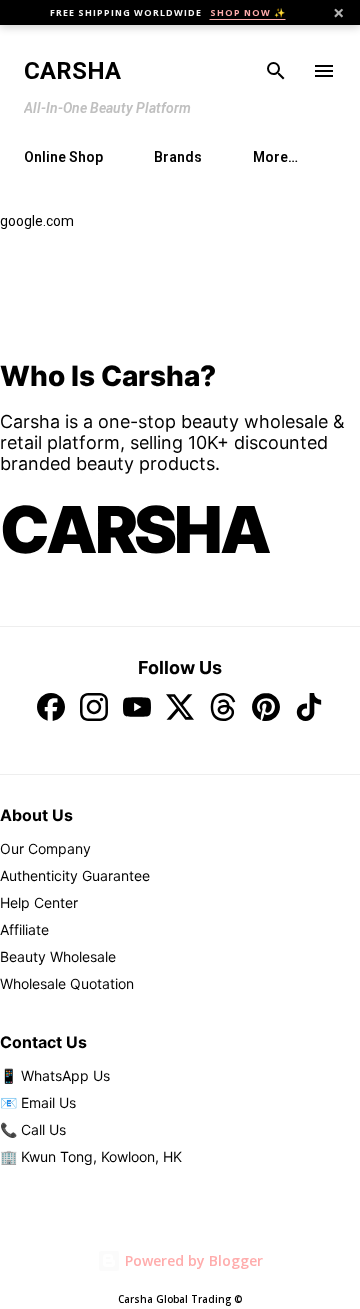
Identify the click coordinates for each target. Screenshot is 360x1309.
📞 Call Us (33, 1129)
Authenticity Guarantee (75, 875)
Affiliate (24, 929)
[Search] (276, 71)
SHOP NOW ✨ (248, 12)
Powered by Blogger (192, 1260)
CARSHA (134, 529)
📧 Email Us (38, 1102)
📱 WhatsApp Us (55, 1075)
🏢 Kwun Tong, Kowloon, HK (91, 1156)
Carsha (72, 71)
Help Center (39, 902)
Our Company (45, 848)
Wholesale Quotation (67, 983)
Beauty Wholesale (58, 956)
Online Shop (63, 157)
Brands (178, 157)
